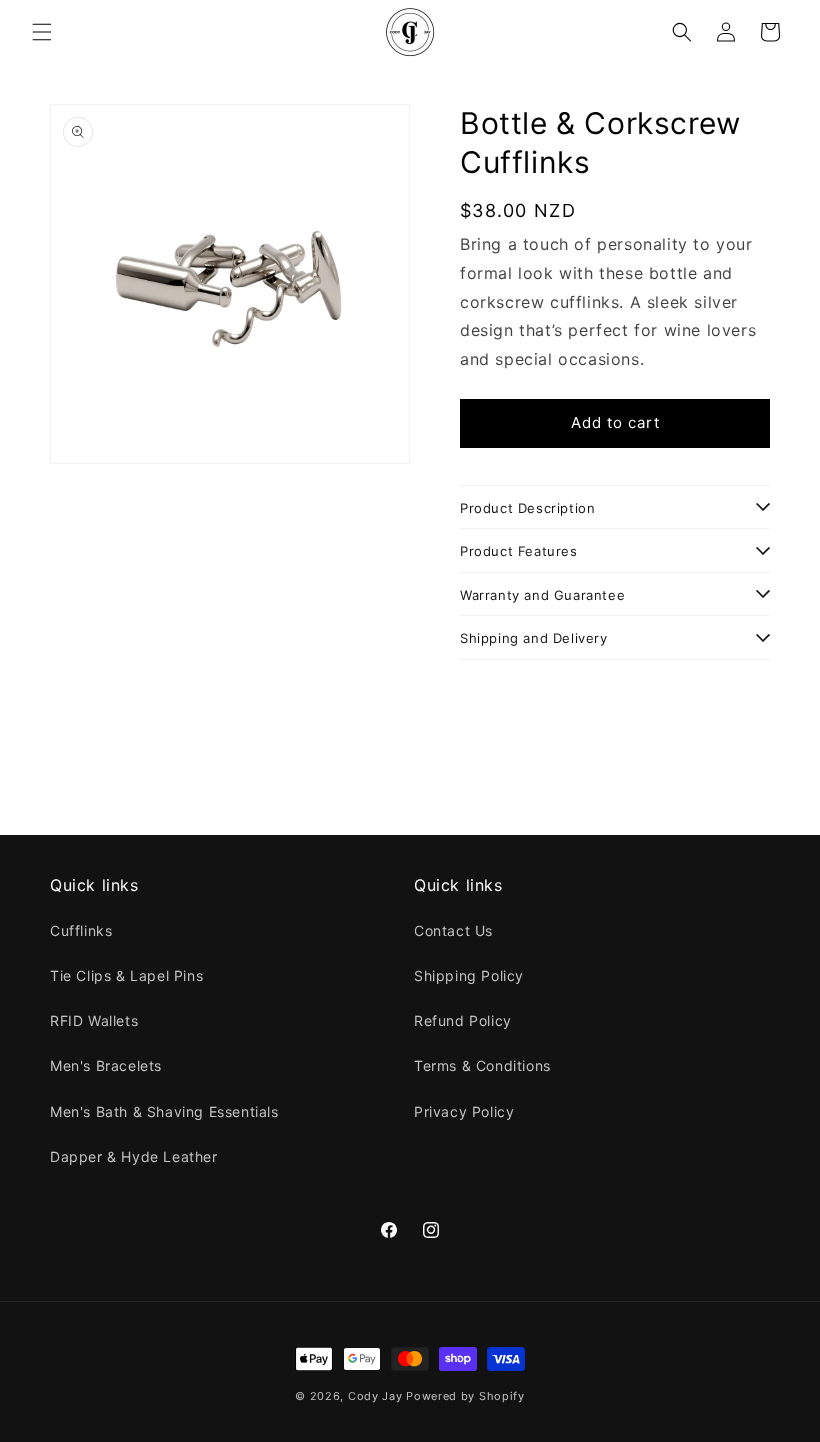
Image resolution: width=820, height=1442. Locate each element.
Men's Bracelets (106, 1065)
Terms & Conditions (482, 1065)
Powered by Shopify (465, 1396)
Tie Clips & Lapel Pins (126, 975)
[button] (42, 32)
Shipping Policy (469, 975)
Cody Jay (375, 1396)
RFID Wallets (94, 1020)
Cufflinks (81, 930)
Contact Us (453, 930)
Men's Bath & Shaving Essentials (164, 1111)
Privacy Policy (464, 1111)
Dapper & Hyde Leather (134, 1156)
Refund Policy (463, 1020)
